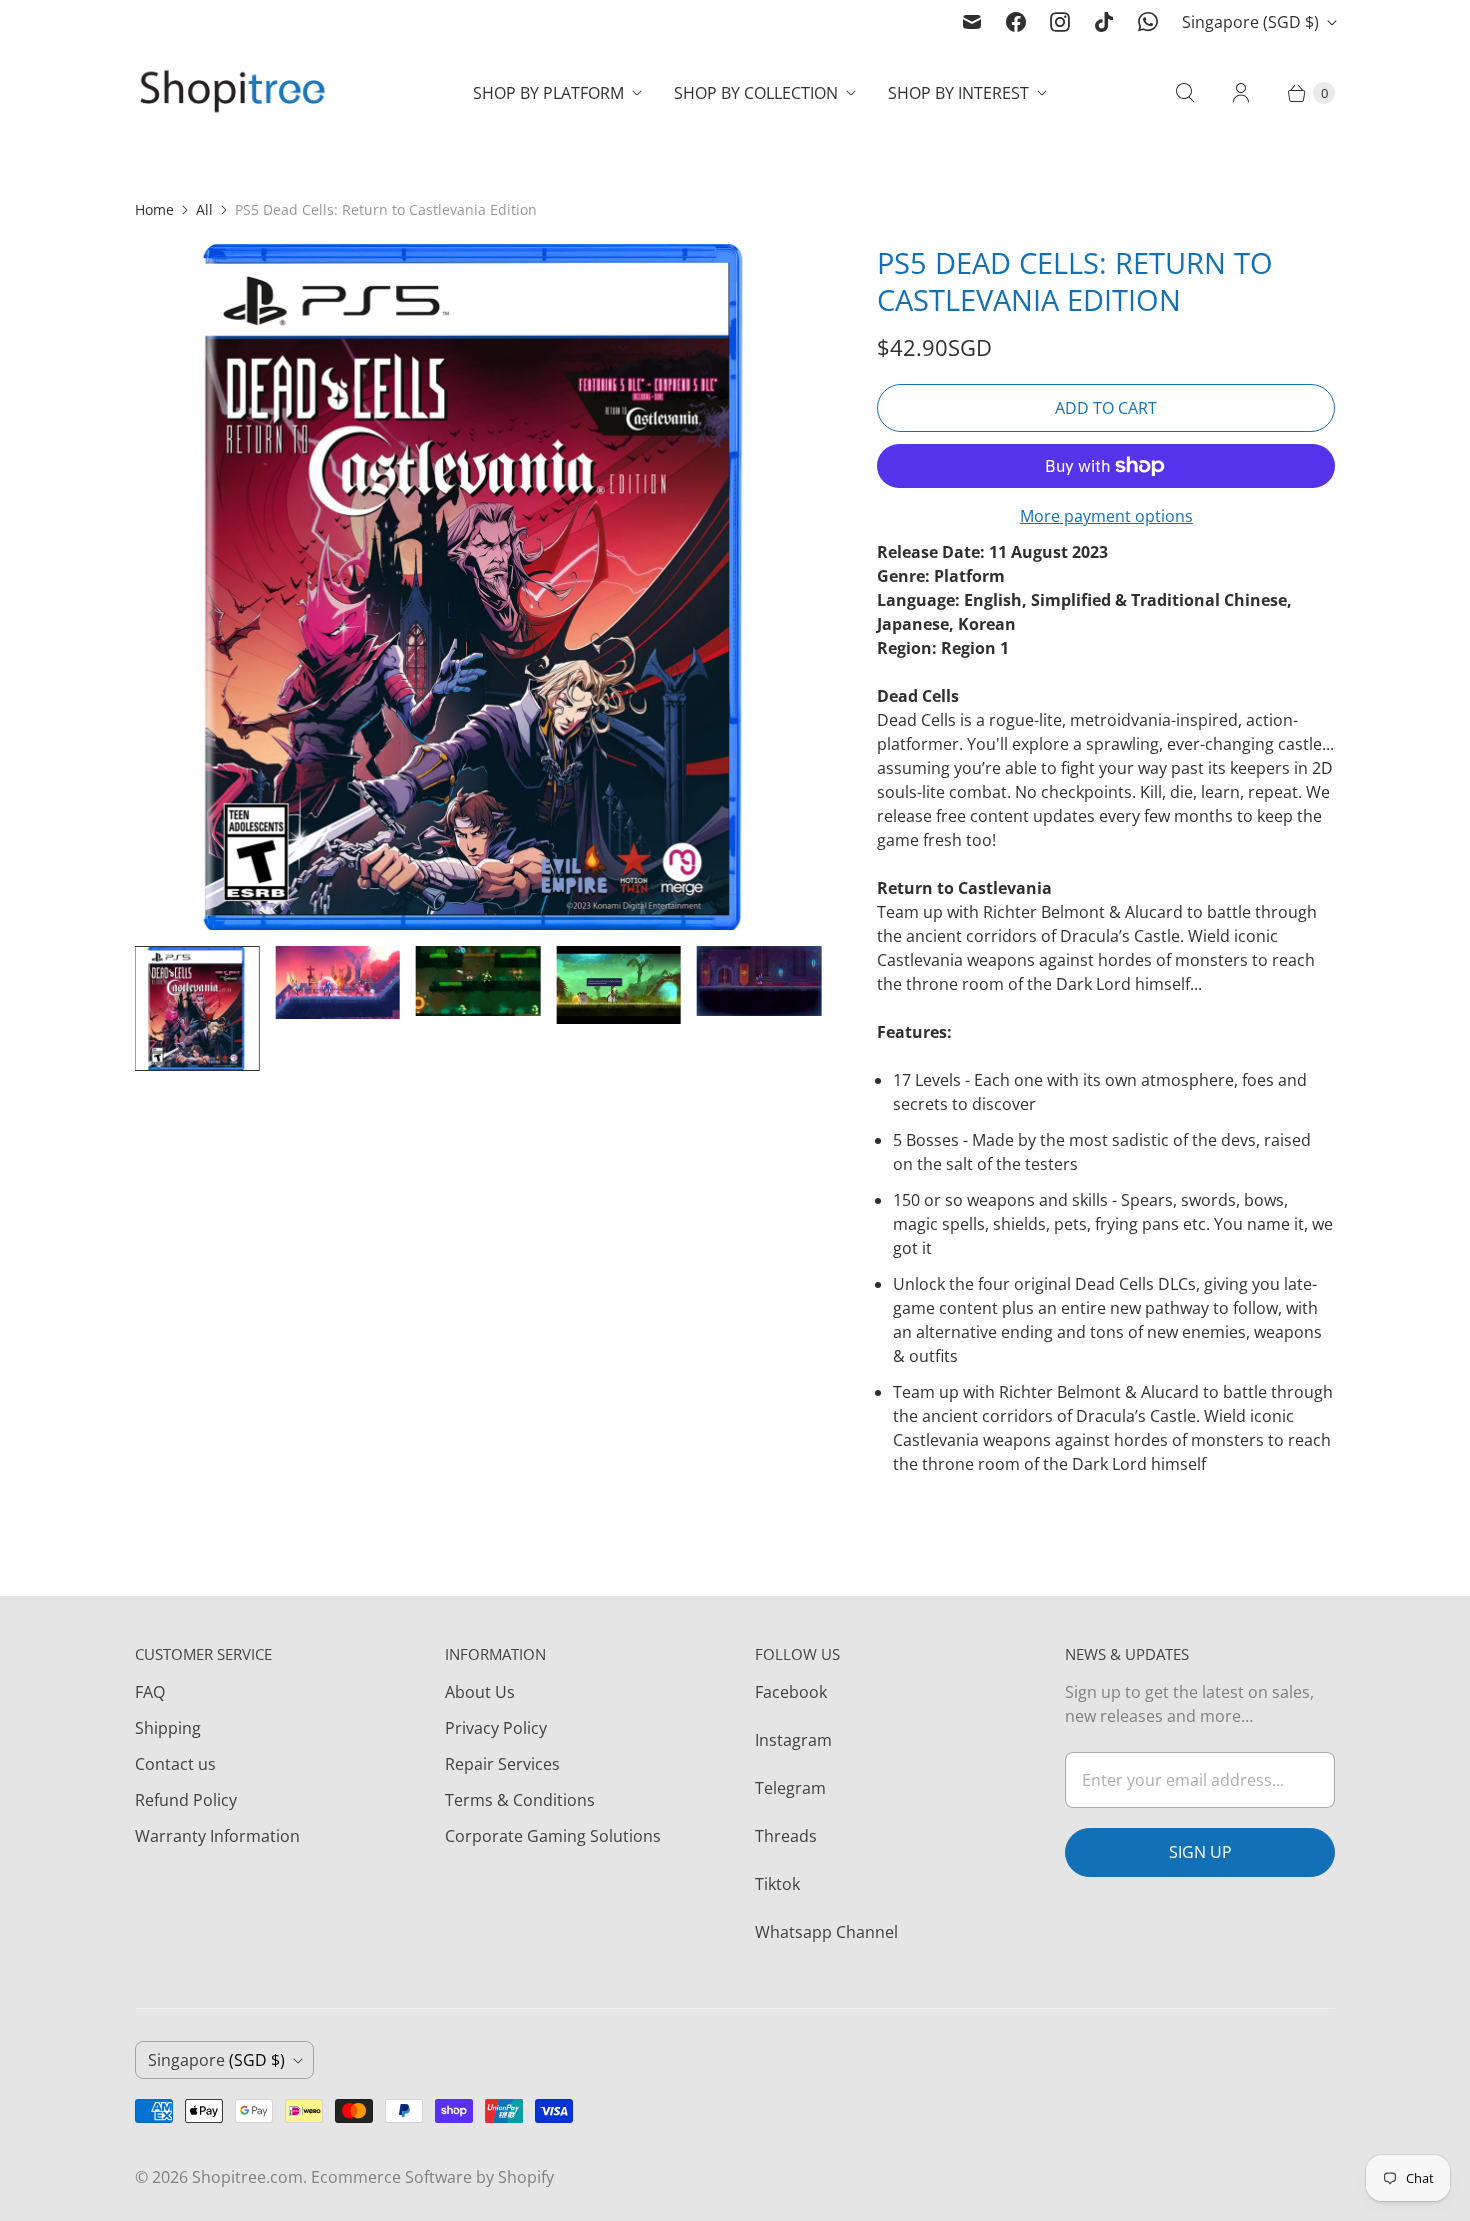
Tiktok (777, 1884)
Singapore (1250, 22)
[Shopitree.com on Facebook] (1016, 22)
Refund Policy (186, 1800)
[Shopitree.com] (235, 93)
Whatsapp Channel (826, 1932)
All (204, 209)
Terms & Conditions (520, 1800)
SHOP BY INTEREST (958, 93)
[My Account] (1241, 93)
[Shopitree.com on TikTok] (1104, 22)
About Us (480, 1692)
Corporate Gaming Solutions (553, 1836)
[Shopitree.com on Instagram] (1060, 22)
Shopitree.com (247, 2177)
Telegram (790, 1788)
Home (154, 209)
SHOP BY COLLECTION (756, 93)
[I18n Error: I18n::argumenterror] (197, 1008)
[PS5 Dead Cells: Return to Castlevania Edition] (478, 587)
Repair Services (502, 1764)
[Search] (1185, 93)
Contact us (175, 1764)
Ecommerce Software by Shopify (432, 2177)
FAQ (150, 1692)
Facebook (791, 1692)
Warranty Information (217, 1836)
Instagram (793, 1740)
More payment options (1106, 516)
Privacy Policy (496, 1728)
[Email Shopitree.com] (972, 22)
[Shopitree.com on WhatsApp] (1148, 22)
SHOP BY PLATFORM (548, 93)
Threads (786, 1836)
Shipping (168, 1728)
